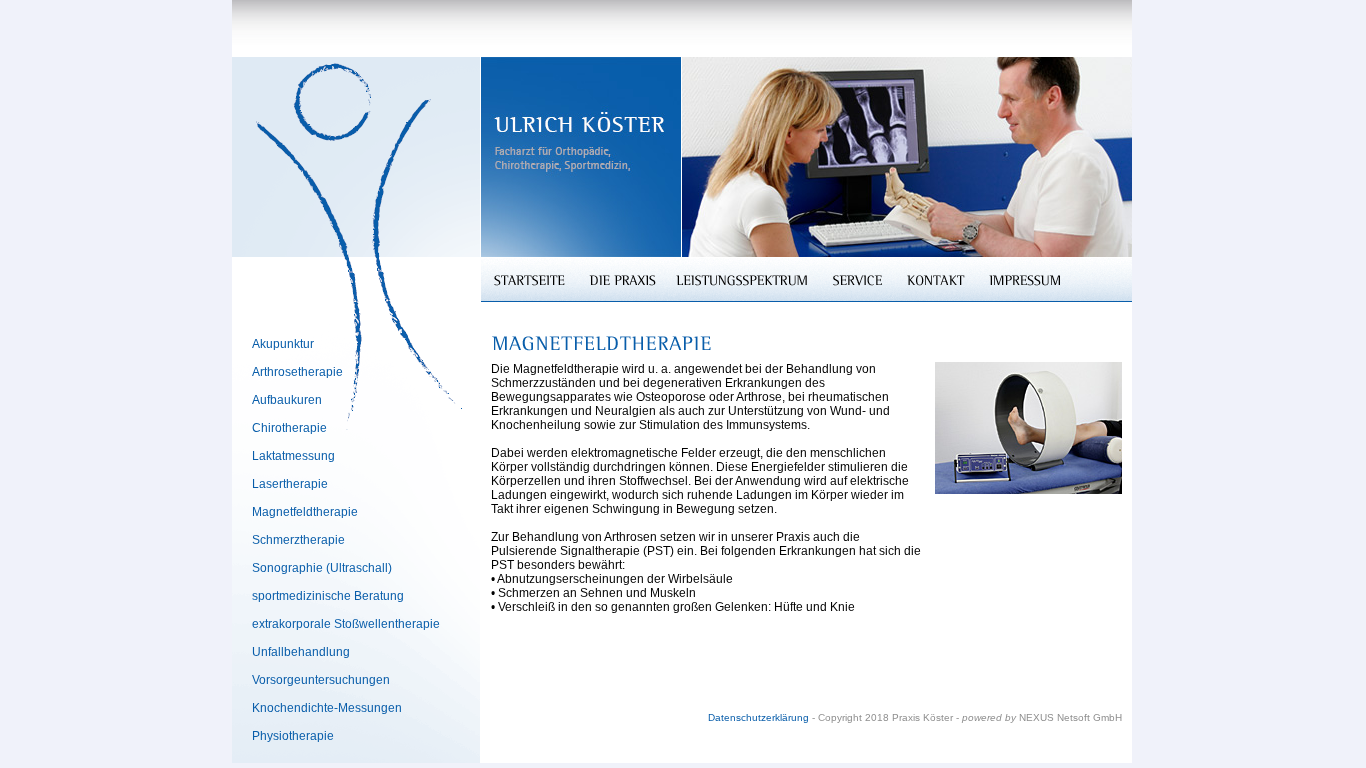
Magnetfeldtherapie (305, 512)
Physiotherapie (293, 736)
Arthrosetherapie (297, 372)
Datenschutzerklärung (758, 717)
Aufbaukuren (287, 400)
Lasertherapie (290, 484)
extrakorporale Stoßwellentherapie (346, 624)
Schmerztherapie (298, 540)
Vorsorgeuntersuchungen (321, 680)
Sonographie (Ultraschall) (322, 568)
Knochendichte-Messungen (327, 708)
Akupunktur (283, 344)
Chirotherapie (289, 428)
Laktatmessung (293, 456)
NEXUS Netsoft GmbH (1070, 717)
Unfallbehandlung (301, 652)
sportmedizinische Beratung (328, 596)
